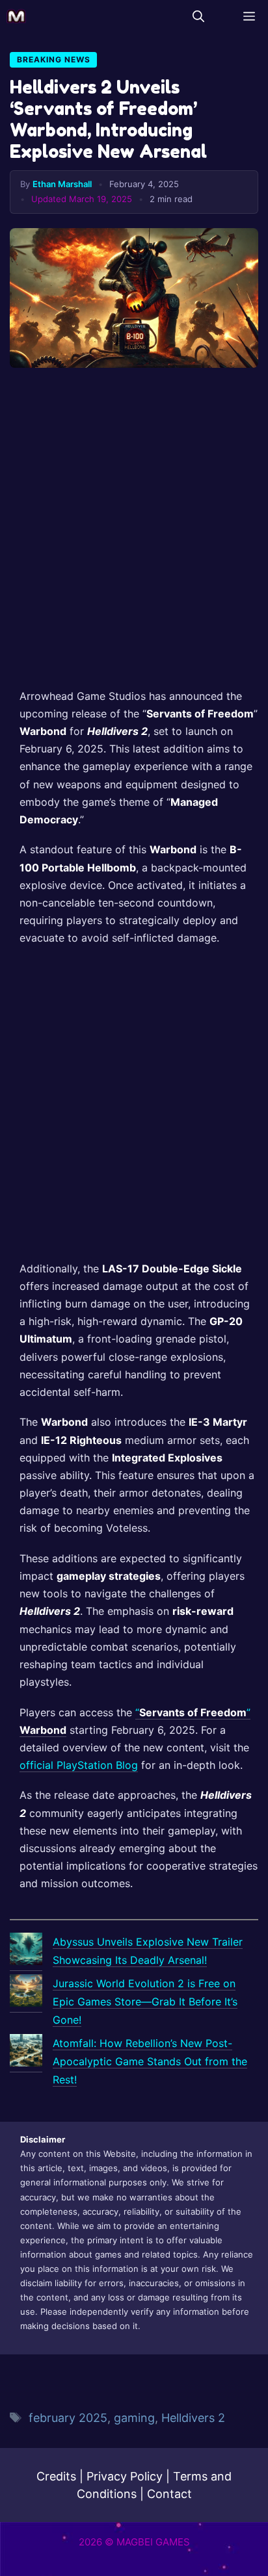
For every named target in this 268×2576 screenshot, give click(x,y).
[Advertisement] (134, 533)
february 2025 (68, 2418)
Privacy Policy (125, 2476)
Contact (169, 2494)
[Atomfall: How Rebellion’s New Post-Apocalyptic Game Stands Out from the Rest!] (26, 2053)
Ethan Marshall (62, 184)
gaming (134, 2418)
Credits (56, 2476)
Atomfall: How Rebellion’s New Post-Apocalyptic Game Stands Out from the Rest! (150, 2061)
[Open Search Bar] (198, 16)
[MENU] (246, 16)
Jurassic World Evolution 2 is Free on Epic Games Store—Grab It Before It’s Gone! (145, 2002)
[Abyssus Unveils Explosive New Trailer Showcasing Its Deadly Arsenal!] (26, 1952)
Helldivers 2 (193, 2418)
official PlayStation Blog (79, 1765)
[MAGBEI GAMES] (16, 16)
